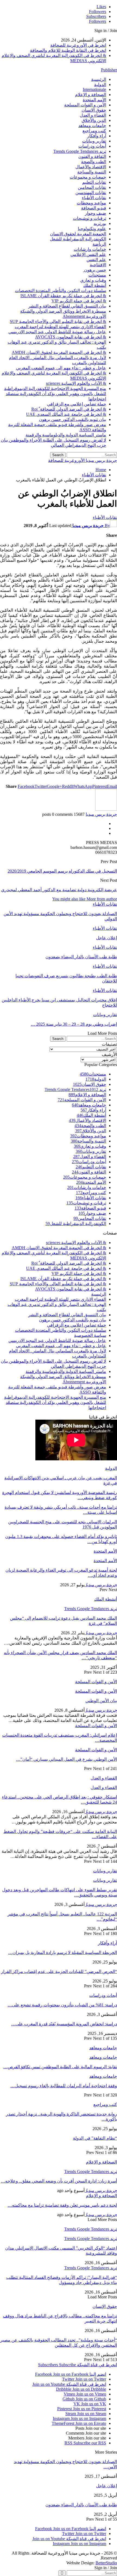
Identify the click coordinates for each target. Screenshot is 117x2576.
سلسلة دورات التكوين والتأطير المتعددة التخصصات (61, 291)
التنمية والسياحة (92, 172)
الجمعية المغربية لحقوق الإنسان (78, 234)
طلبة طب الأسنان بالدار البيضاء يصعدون (81, 2505)
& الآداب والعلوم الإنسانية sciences (76, 383)
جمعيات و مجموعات (88, 177)
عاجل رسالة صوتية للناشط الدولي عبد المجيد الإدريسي (57, 332)
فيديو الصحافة (94, 208)
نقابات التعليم (94, 182)
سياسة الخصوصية (90, 1335)
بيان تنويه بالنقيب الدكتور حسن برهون (73, 419)
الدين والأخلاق (94, 120)
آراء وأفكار (97, 136)
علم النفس (96, 260)
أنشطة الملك (95, 285)
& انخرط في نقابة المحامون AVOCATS (71, 337)
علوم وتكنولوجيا (92, 229)
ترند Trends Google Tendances (80, 151)
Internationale (94, 89)
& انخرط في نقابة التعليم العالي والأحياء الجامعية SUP (58, 321)
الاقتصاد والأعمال (91, 167)
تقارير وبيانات (94, 141)
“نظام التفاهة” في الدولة (95, 2138)
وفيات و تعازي (93, 280)
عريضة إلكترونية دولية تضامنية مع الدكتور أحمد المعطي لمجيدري (59, 890)
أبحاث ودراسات (92, 146)
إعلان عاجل (107, 2486)
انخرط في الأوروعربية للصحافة (78, 45)
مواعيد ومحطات (91, 203)
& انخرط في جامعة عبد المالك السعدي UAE (66, 414)
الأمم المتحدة (94, 100)
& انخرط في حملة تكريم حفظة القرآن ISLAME (63, 296)
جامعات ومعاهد (92, 126)
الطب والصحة (94, 162)
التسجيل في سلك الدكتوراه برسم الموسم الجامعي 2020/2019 (62, 871)
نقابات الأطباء (94, 198)
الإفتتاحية (98, 265)
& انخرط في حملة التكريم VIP (79, 301)
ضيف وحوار (96, 213)
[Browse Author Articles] (106, 809)
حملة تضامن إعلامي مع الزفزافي (77, 404)
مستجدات (97, 275)
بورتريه (100, 223)
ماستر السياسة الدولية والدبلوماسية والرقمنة (66, 435)
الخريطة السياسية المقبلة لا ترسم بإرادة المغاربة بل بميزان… (63, 1952)
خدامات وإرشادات (90, 249)
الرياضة (99, 244)
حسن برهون (95, 270)
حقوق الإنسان (94, 110)
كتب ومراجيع (94, 131)
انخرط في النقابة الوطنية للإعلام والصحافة (68, 50)
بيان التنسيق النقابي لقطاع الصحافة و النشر (67, 306)
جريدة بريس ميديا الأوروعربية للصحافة (83, 460)
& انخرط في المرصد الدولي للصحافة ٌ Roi (69, 409)
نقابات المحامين (92, 187)
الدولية (100, 85)
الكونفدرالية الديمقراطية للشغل (78, 239)
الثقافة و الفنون (92, 156)
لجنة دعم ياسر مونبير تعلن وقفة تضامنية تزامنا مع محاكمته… (62, 2205)
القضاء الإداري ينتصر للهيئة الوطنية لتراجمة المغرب (60, 327)
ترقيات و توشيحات (90, 218)
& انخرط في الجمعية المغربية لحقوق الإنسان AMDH (59, 352)
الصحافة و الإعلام (91, 95)
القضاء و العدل (93, 115)
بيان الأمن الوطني (101, 1701)
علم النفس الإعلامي (88, 254)
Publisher (109, 70)
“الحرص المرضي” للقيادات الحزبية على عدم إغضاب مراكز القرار (59, 1971)
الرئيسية (99, 79)
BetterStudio (106, 2563)
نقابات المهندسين (91, 193)
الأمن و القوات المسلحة (85, 105)
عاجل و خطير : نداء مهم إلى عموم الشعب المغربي (61, 368)
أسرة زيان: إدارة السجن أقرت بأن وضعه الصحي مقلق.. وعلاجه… (59, 2181)
